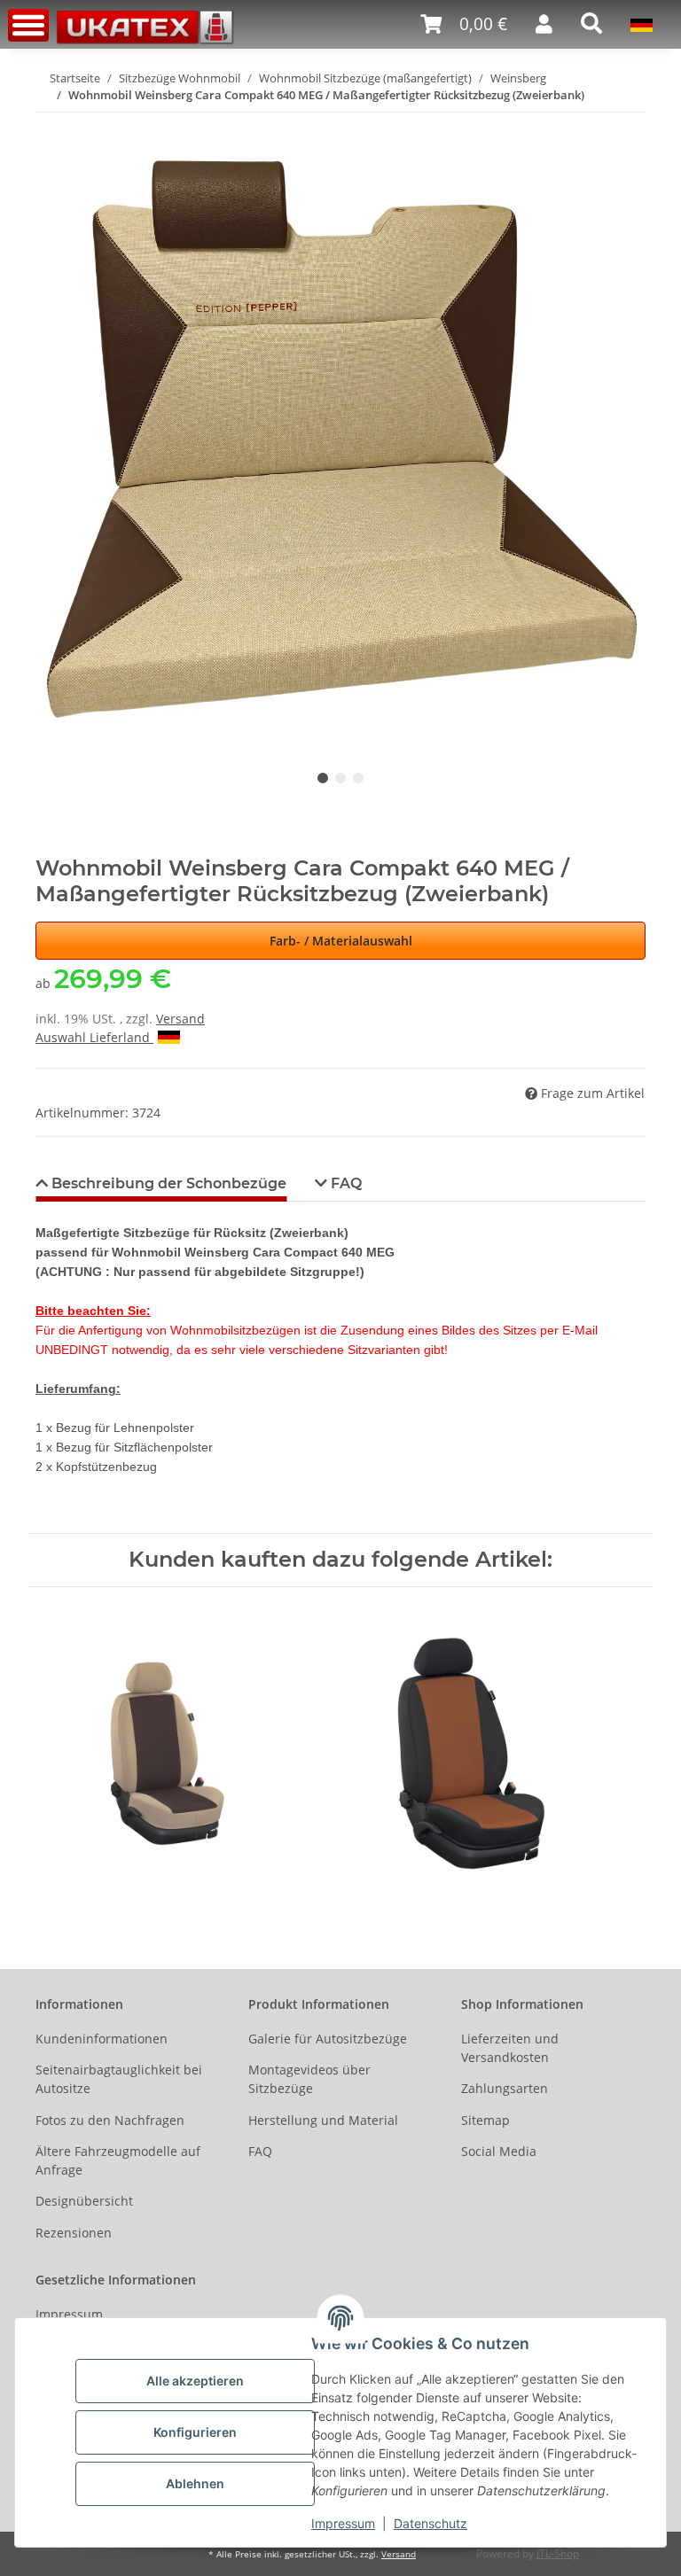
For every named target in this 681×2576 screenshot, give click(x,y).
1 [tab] (323, 778)
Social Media (499, 2151)
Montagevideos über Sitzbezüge (309, 2079)
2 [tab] (340, 778)
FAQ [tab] (344, 1183)
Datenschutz (431, 2523)
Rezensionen (74, 2233)
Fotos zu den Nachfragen (110, 2120)
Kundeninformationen (102, 2039)
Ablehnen (195, 2483)
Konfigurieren (195, 2432)
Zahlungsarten (505, 2088)
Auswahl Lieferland (94, 1037)
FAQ (260, 2151)
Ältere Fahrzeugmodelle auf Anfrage (118, 2160)
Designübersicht (84, 2201)
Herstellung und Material (323, 2120)
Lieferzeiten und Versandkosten (510, 2048)
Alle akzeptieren (195, 2381)
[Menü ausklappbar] (28, 25)
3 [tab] (358, 778)
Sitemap (485, 2120)
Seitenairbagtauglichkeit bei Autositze (119, 2079)
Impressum (343, 2523)
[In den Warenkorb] (50, 123)
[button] (464, 24)
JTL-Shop (558, 2553)
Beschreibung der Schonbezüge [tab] (167, 1183)
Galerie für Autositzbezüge (328, 2039)
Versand (180, 1019)
